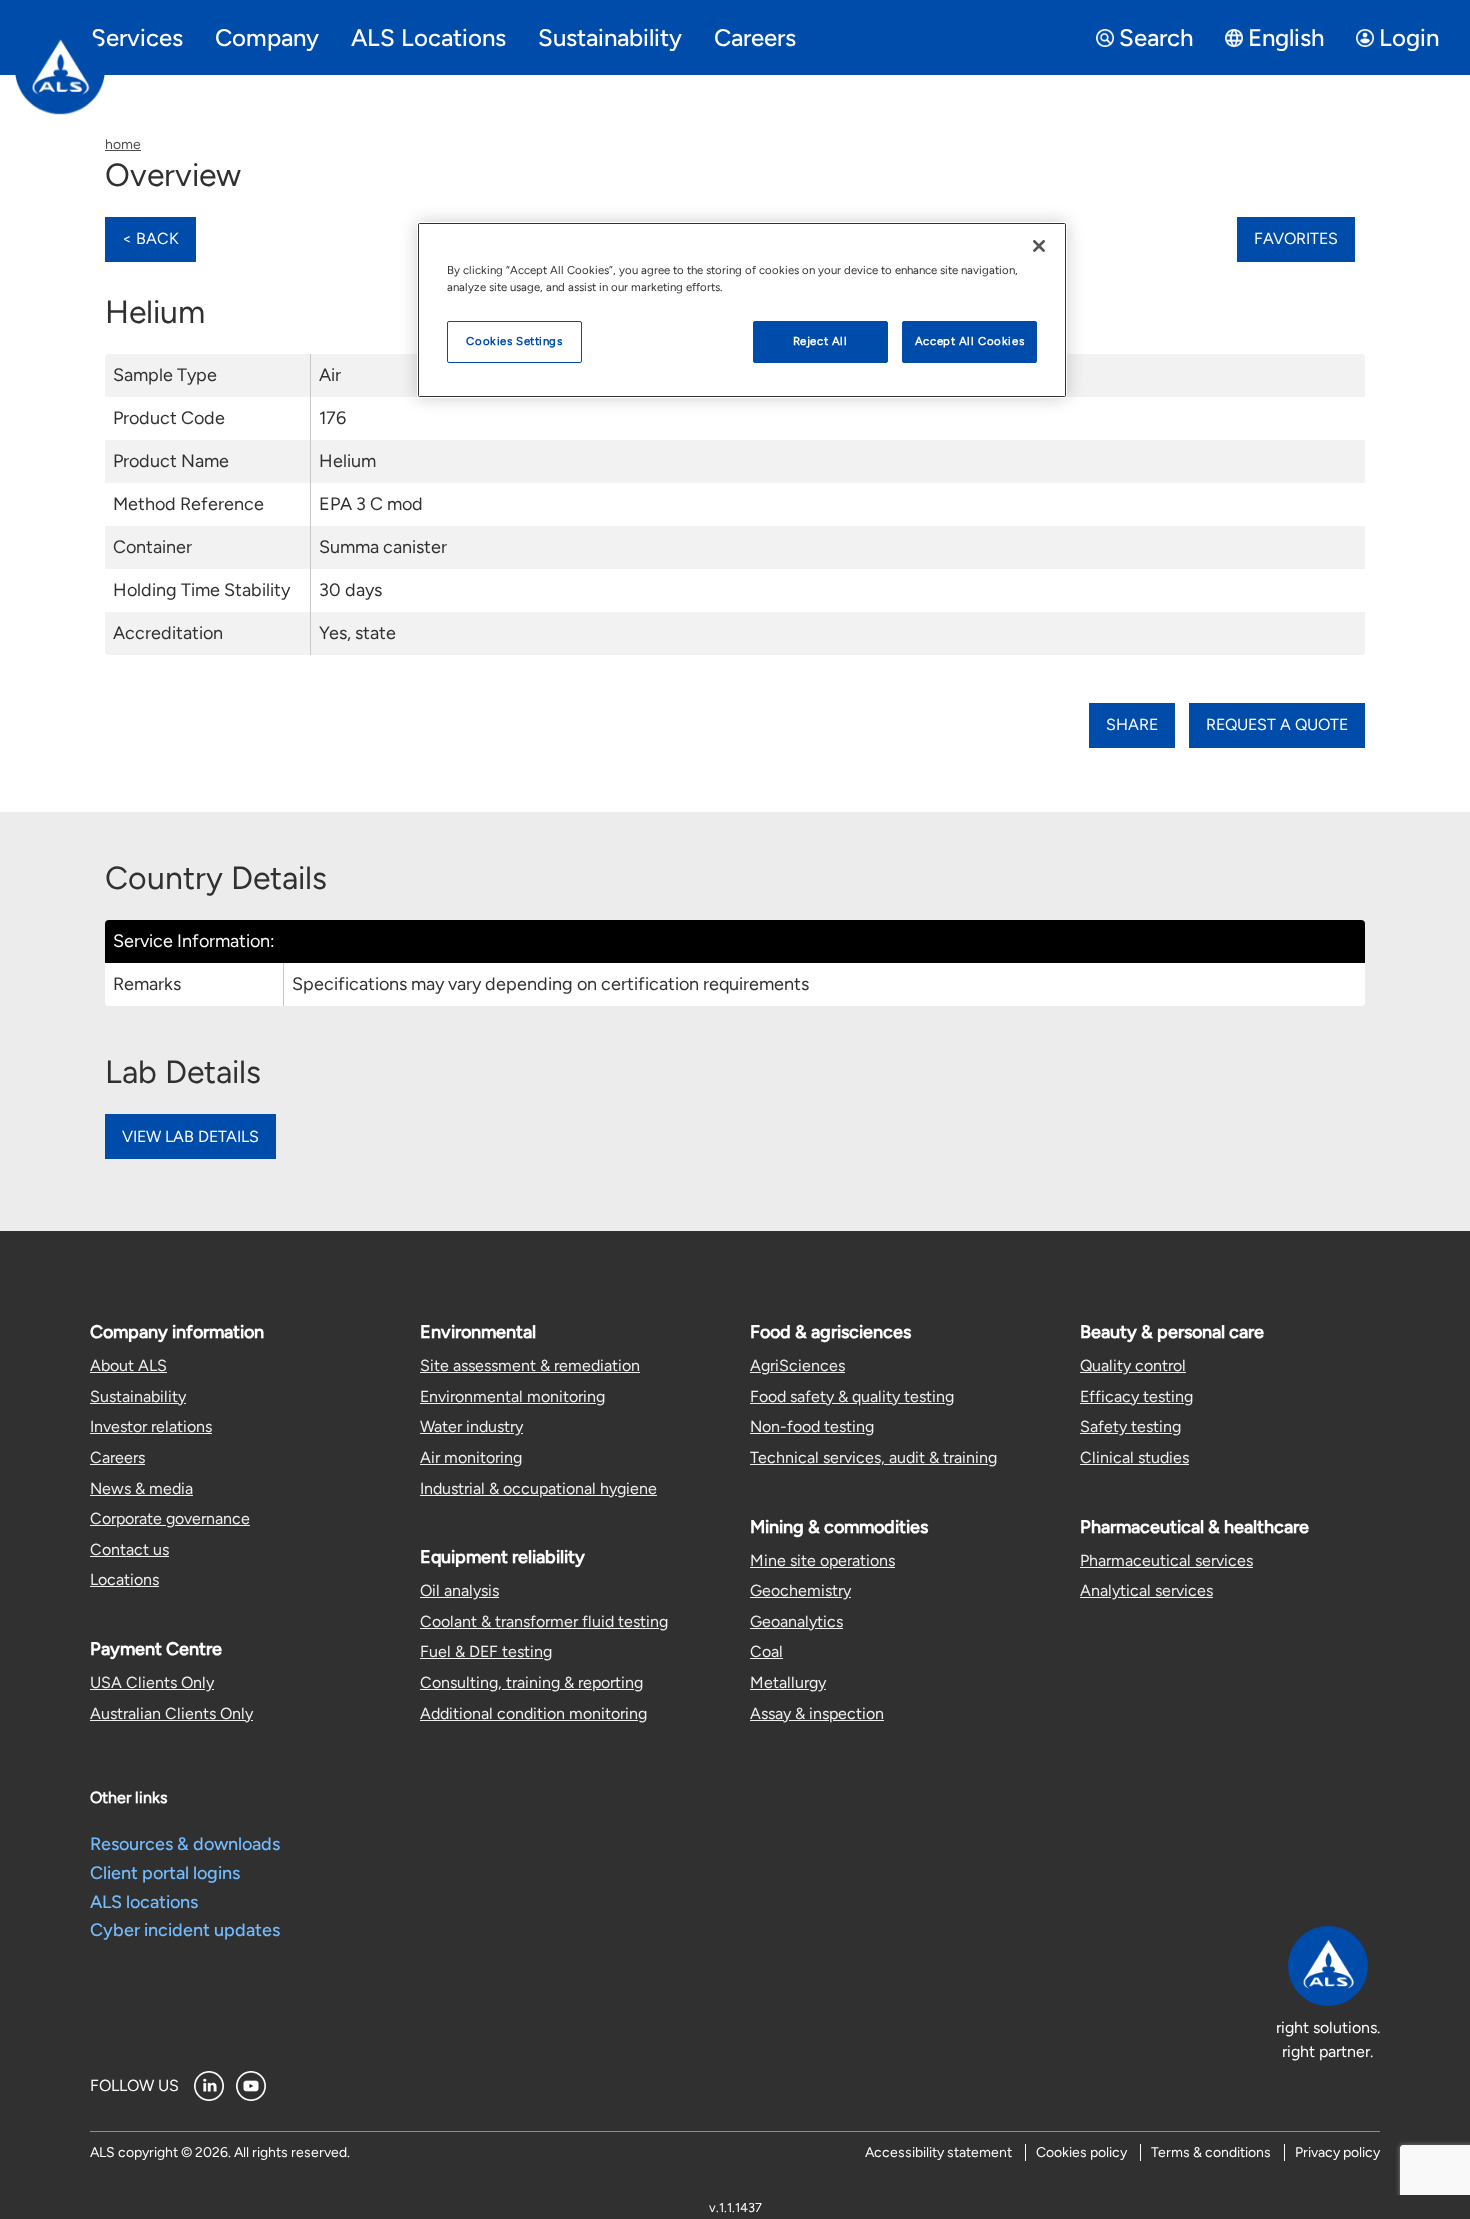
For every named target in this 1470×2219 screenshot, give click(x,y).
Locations (124, 1579)
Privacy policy (1337, 2152)
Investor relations (151, 1426)
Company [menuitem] (267, 37)
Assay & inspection (817, 1713)
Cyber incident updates (185, 1930)
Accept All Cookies (969, 341)
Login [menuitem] (1409, 37)
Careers (117, 1457)
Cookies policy (1081, 2152)
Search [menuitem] (1156, 37)
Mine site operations (822, 1560)
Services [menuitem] (137, 37)
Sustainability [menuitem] (610, 37)
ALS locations (144, 1902)
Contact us (129, 1549)
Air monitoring (471, 1457)
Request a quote (1277, 724)
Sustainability (138, 1396)
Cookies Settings (514, 341)
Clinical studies (1134, 1457)
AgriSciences (797, 1365)
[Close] (1039, 246)
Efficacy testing (1136, 1396)
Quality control (1133, 1365)
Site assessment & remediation (530, 1365)
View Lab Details (190, 1136)
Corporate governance (170, 1518)
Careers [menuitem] (755, 37)
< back (150, 238)
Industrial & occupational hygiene (538, 1488)
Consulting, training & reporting (531, 1682)
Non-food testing (812, 1426)
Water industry (471, 1426)
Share (1132, 724)
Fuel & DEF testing (486, 1651)
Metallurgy (788, 1682)
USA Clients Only (152, 1682)
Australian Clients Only (171, 1713)
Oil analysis (459, 1590)
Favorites (1296, 238)
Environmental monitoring (512, 1396)
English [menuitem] (1286, 37)
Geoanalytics (796, 1621)
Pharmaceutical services (1166, 1560)
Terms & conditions (1211, 2152)
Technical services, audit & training (873, 1457)
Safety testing (1130, 1426)
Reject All (820, 341)
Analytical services (1146, 1590)
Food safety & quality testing (852, 1396)
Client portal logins (165, 1873)
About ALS (128, 1365)
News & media (141, 1488)
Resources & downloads (185, 1844)
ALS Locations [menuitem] (428, 37)
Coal (766, 1651)
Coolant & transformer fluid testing (544, 1621)
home (123, 144)
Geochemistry (800, 1590)
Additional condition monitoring (533, 1713)
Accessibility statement (938, 2152)
